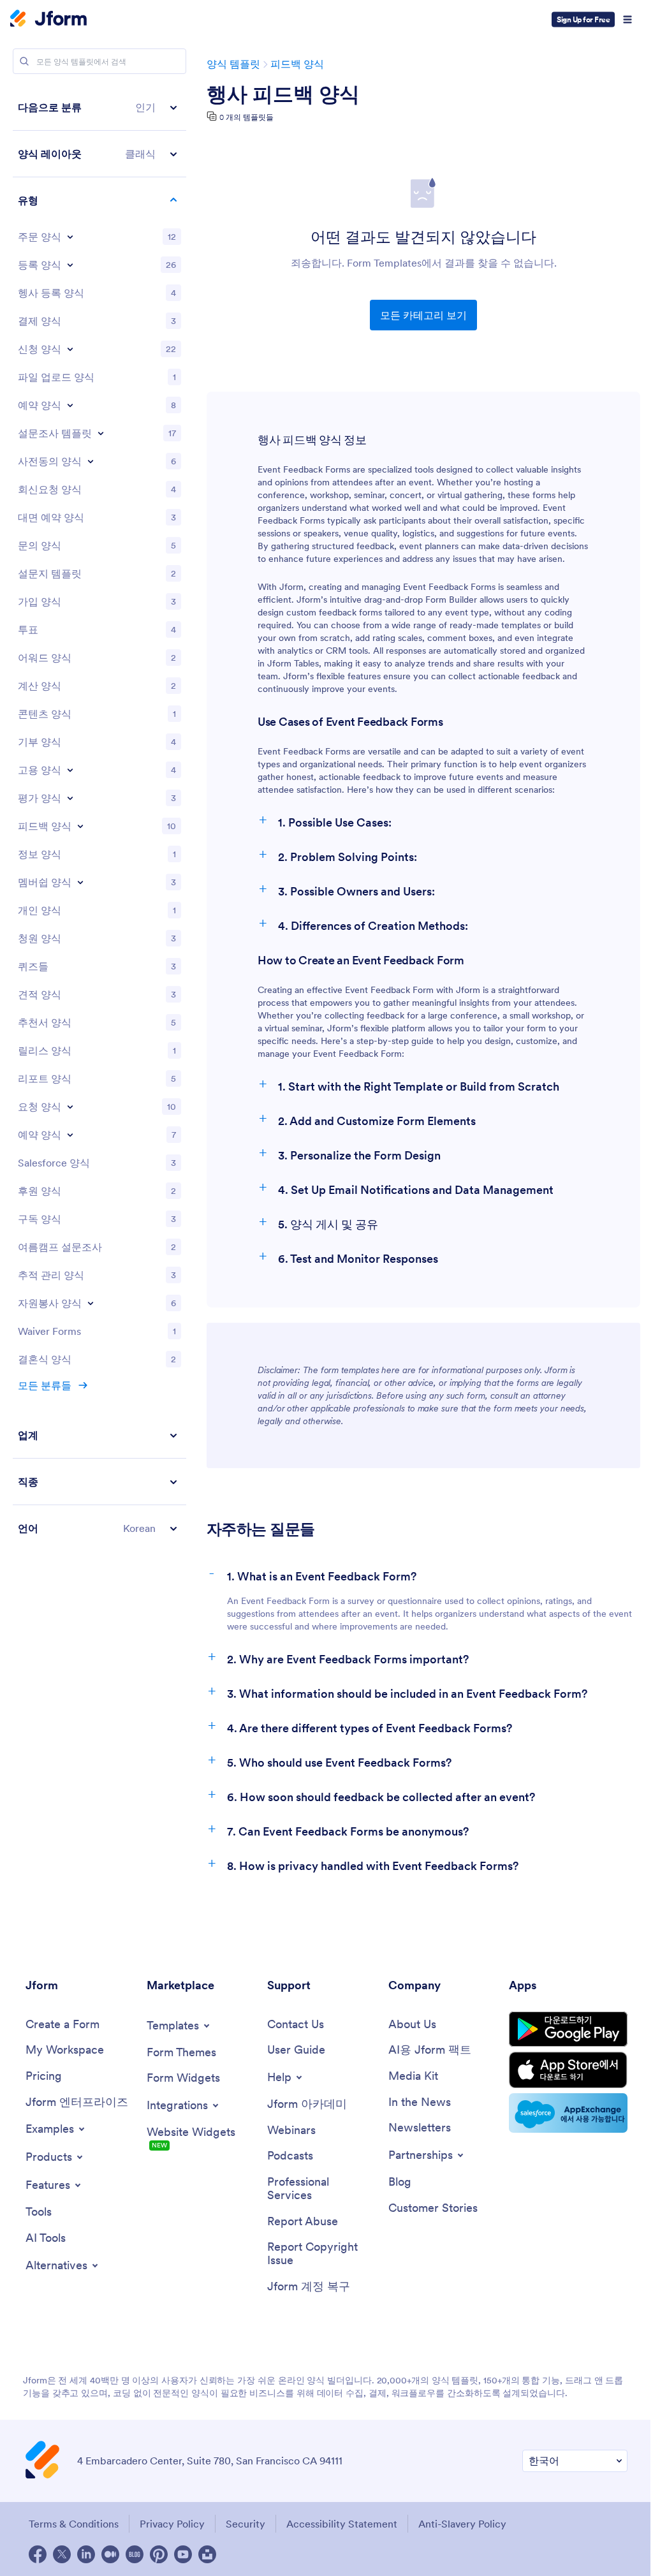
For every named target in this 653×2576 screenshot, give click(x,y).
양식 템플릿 (233, 64)
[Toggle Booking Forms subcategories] (70, 405)
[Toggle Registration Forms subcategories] (70, 265)
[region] (99, 818)
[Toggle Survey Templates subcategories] (101, 433)
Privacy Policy (172, 2524)
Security (246, 2524)
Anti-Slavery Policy (462, 2524)
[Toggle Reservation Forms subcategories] (70, 1135)
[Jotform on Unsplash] (207, 2554)
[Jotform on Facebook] (38, 2554)
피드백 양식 (297, 64)
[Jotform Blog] (135, 2554)
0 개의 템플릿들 (246, 117)
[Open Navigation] (627, 20)
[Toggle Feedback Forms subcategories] (80, 826)
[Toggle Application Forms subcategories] (70, 349)
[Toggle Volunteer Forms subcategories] (91, 1303)
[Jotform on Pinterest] (159, 2554)
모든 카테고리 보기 (423, 315)
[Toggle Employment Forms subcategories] (70, 770)
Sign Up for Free (583, 19)
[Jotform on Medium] (110, 2554)
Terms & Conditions (74, 2524)
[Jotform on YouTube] (183, 2554)
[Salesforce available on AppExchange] (568, 2113)
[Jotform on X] (62, 2554)
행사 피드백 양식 (283, 94)
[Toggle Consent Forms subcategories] (91, 461)
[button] (99, 107)
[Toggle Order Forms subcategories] (70, 237)
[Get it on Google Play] (568, 2029)
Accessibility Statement (342, 2524)
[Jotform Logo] (48, 20)
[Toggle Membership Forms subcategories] (80, 882)
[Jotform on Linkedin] (86, 2554)
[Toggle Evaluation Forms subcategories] (70, 798)
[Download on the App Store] (568, 2070)
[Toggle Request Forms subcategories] (70, 1107)
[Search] (24, 61)
